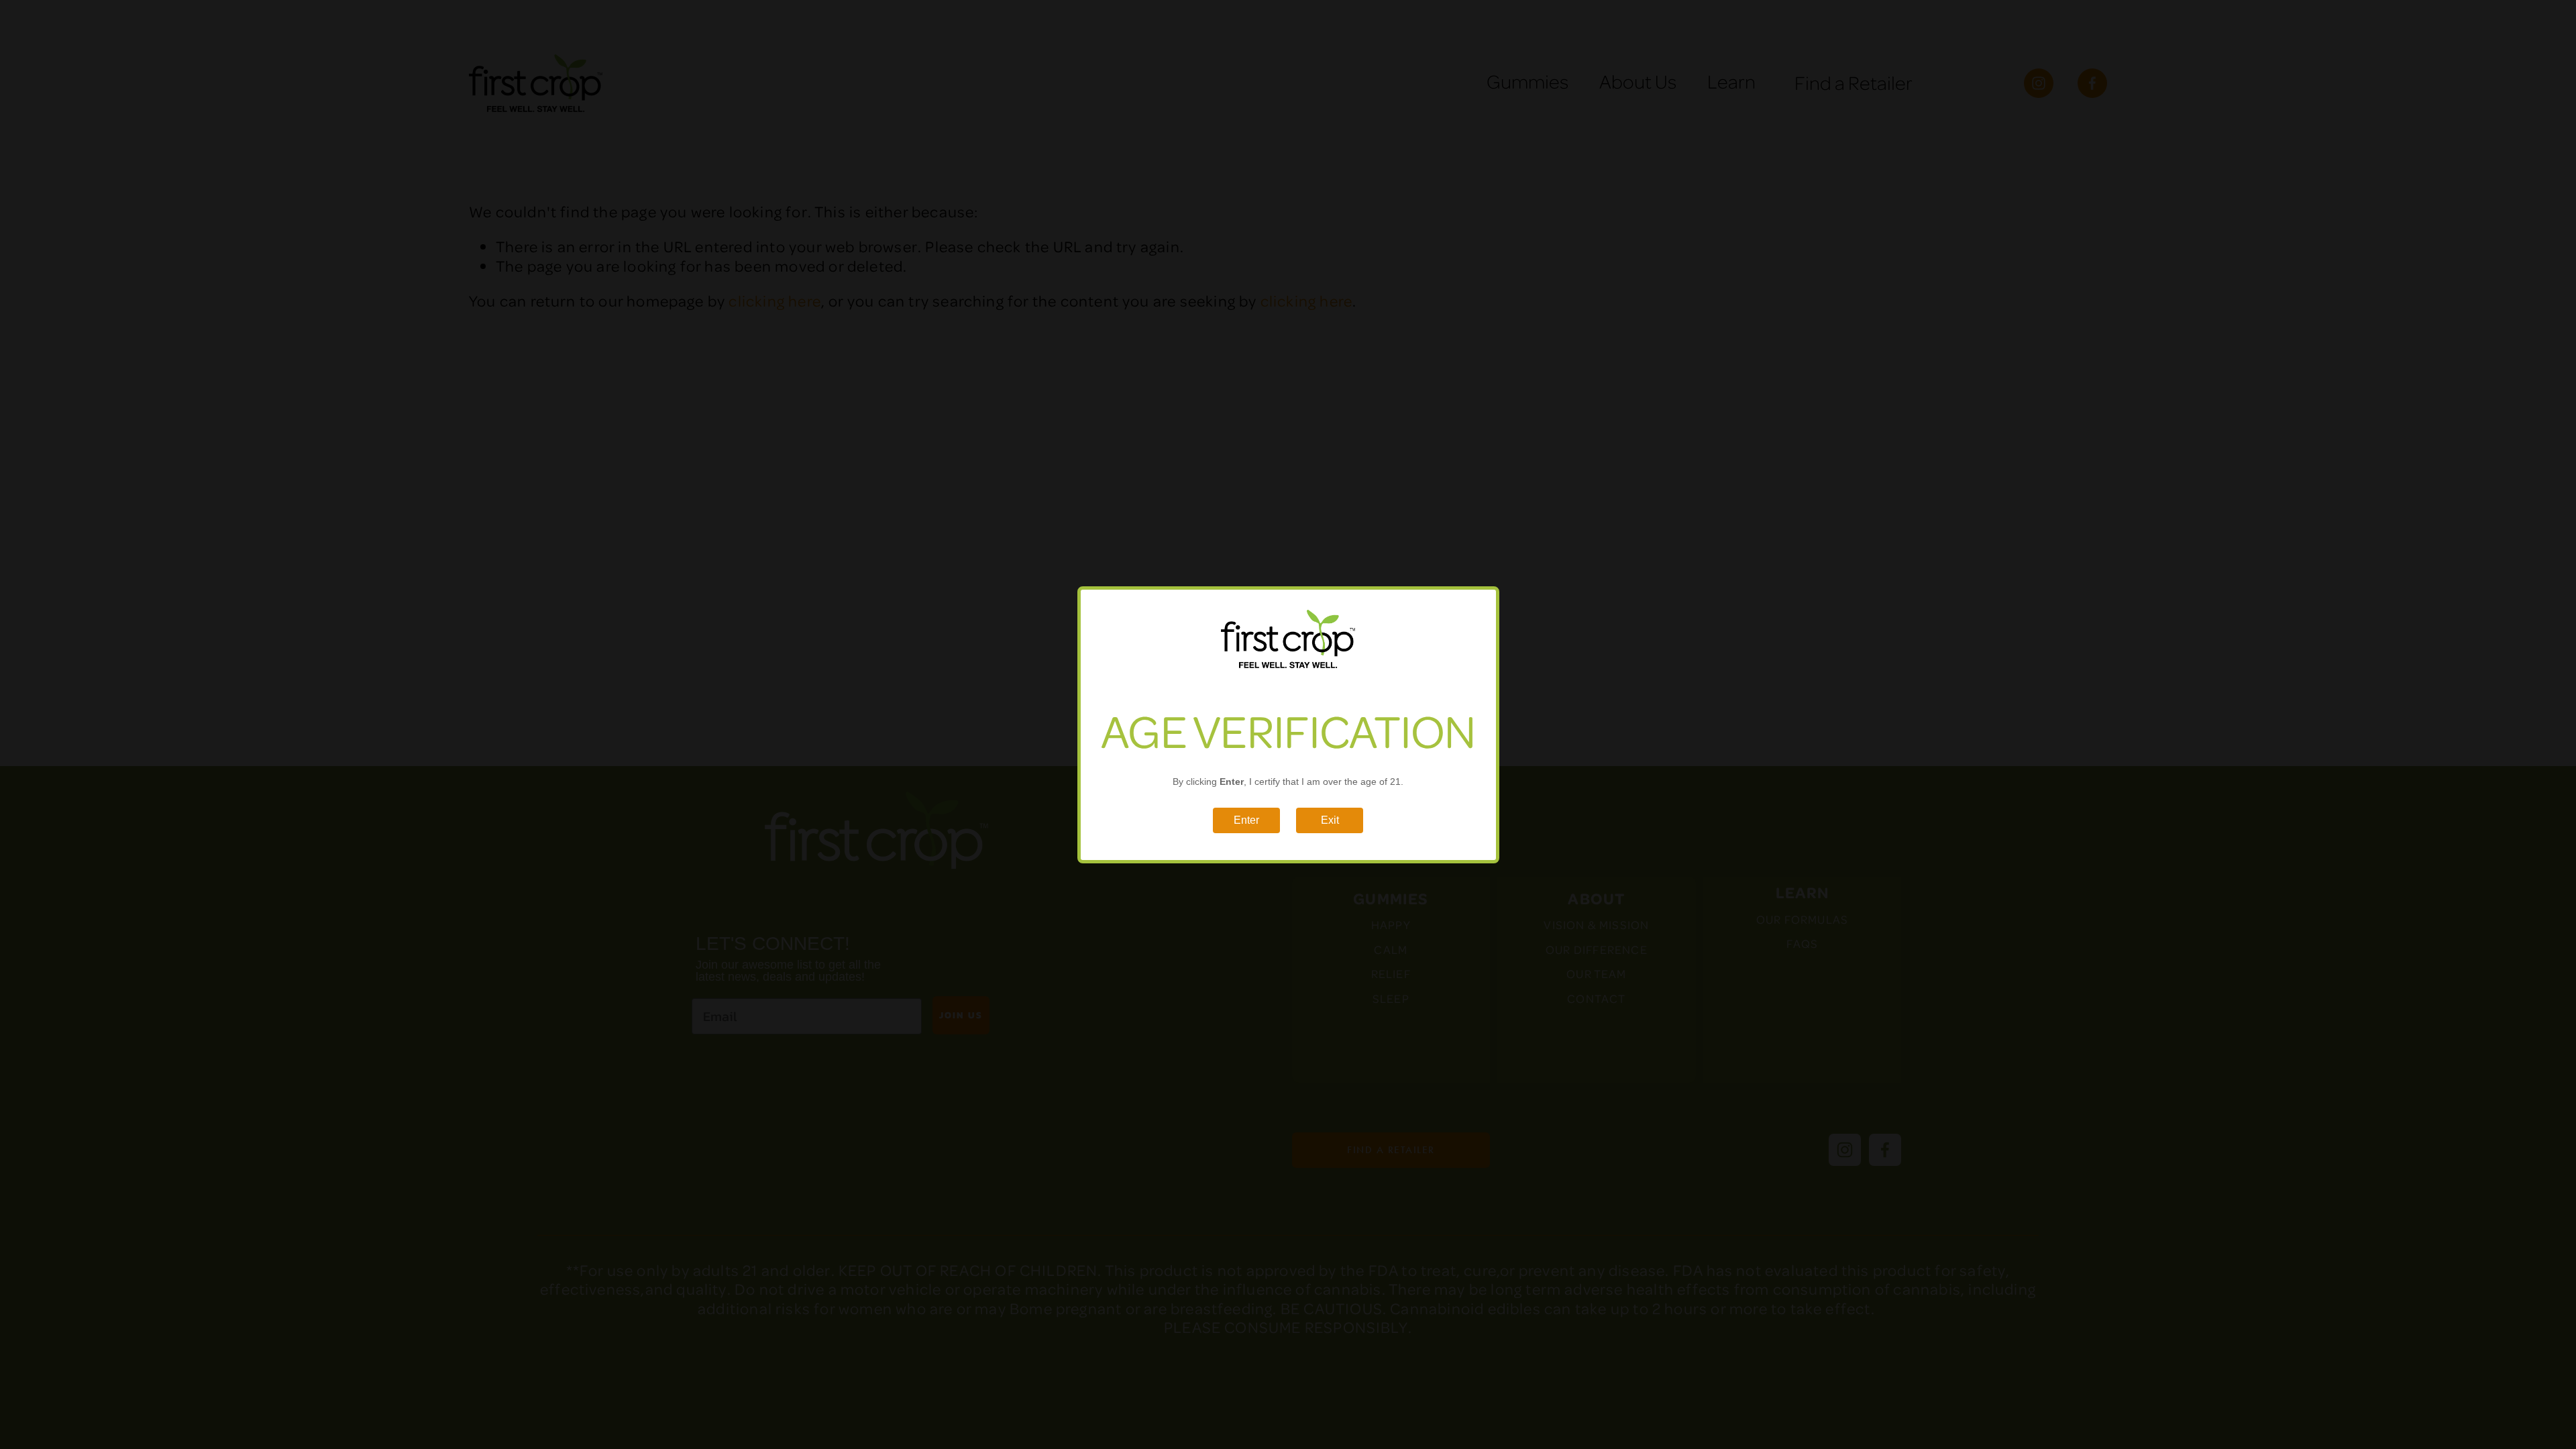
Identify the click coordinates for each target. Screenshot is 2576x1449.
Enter (1246, 819)
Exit (1329, 819)
